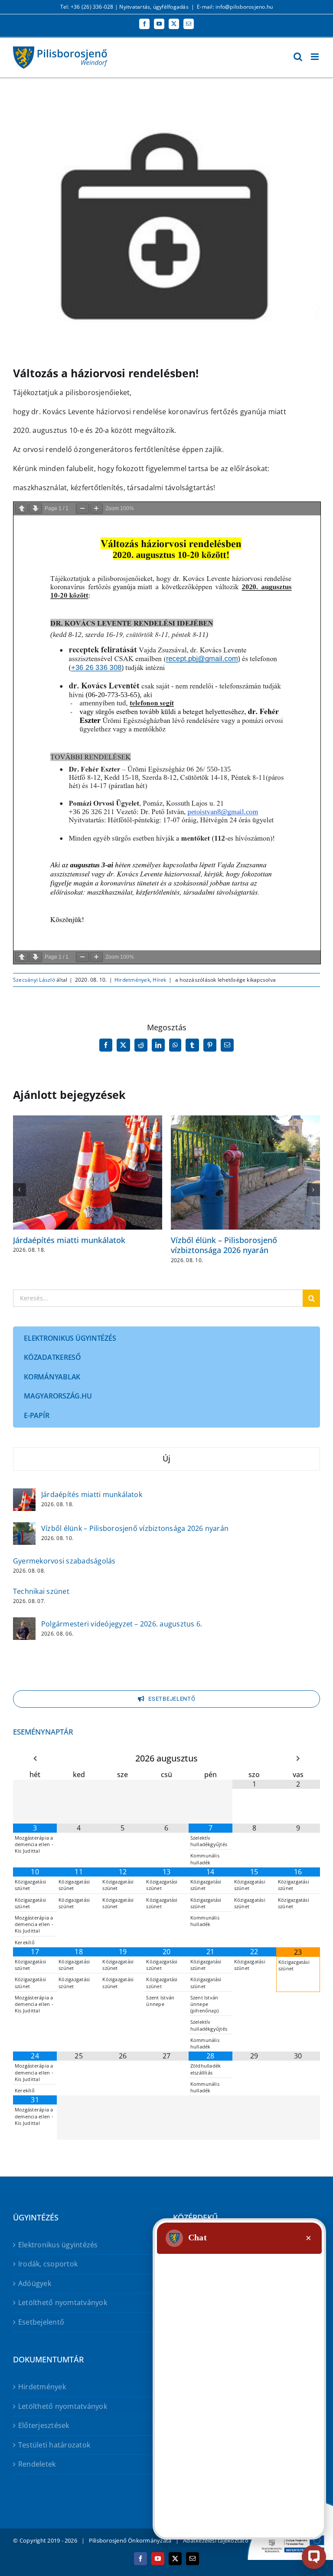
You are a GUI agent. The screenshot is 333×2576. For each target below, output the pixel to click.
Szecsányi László (34, 980)
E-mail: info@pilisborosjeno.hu (235, 7)
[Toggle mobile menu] (315, 57)
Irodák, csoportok (48, 2264)
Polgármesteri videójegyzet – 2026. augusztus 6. (122, 1624)
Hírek (159, 980)
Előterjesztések (44, 2425)
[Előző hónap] (35, 1759)
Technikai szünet (41, 1591)
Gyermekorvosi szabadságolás (64, 1561)
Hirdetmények (132, 980)
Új (166, 1458)
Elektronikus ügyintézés (58, 2245)
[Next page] (36, 509)
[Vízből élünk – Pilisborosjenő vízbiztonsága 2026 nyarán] (24, 1528)
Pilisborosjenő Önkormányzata (130, 2540)
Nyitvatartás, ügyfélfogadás (154, 7)
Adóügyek (35, 2283)
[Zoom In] (96, 509)
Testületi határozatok (54, 2445)
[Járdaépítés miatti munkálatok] (24, 1494)
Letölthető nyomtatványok (63, 2302)
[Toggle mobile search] (298, 57)
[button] (20, 1190)
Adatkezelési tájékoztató (216, 2540)
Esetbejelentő (41, 2322)
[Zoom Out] (82, 509)
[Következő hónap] (298, 1759)
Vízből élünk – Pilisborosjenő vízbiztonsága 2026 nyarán (224, 1245)
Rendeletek (37, 2464)
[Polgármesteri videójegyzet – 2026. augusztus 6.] (24, 1623)
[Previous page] (22, 509)
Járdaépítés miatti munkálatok (69, 1240)
